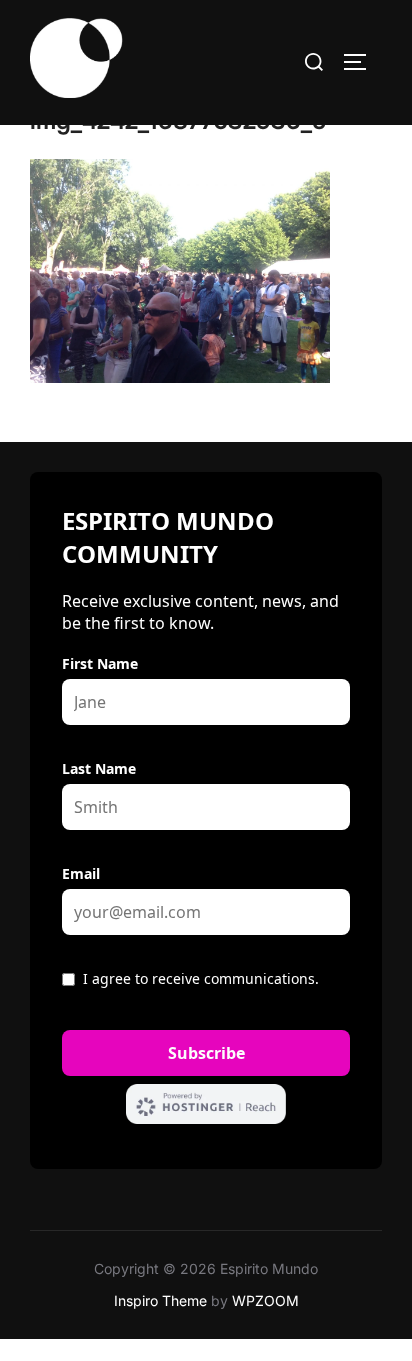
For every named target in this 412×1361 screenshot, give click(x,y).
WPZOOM (265, 1300)
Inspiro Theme (160, 1300)
